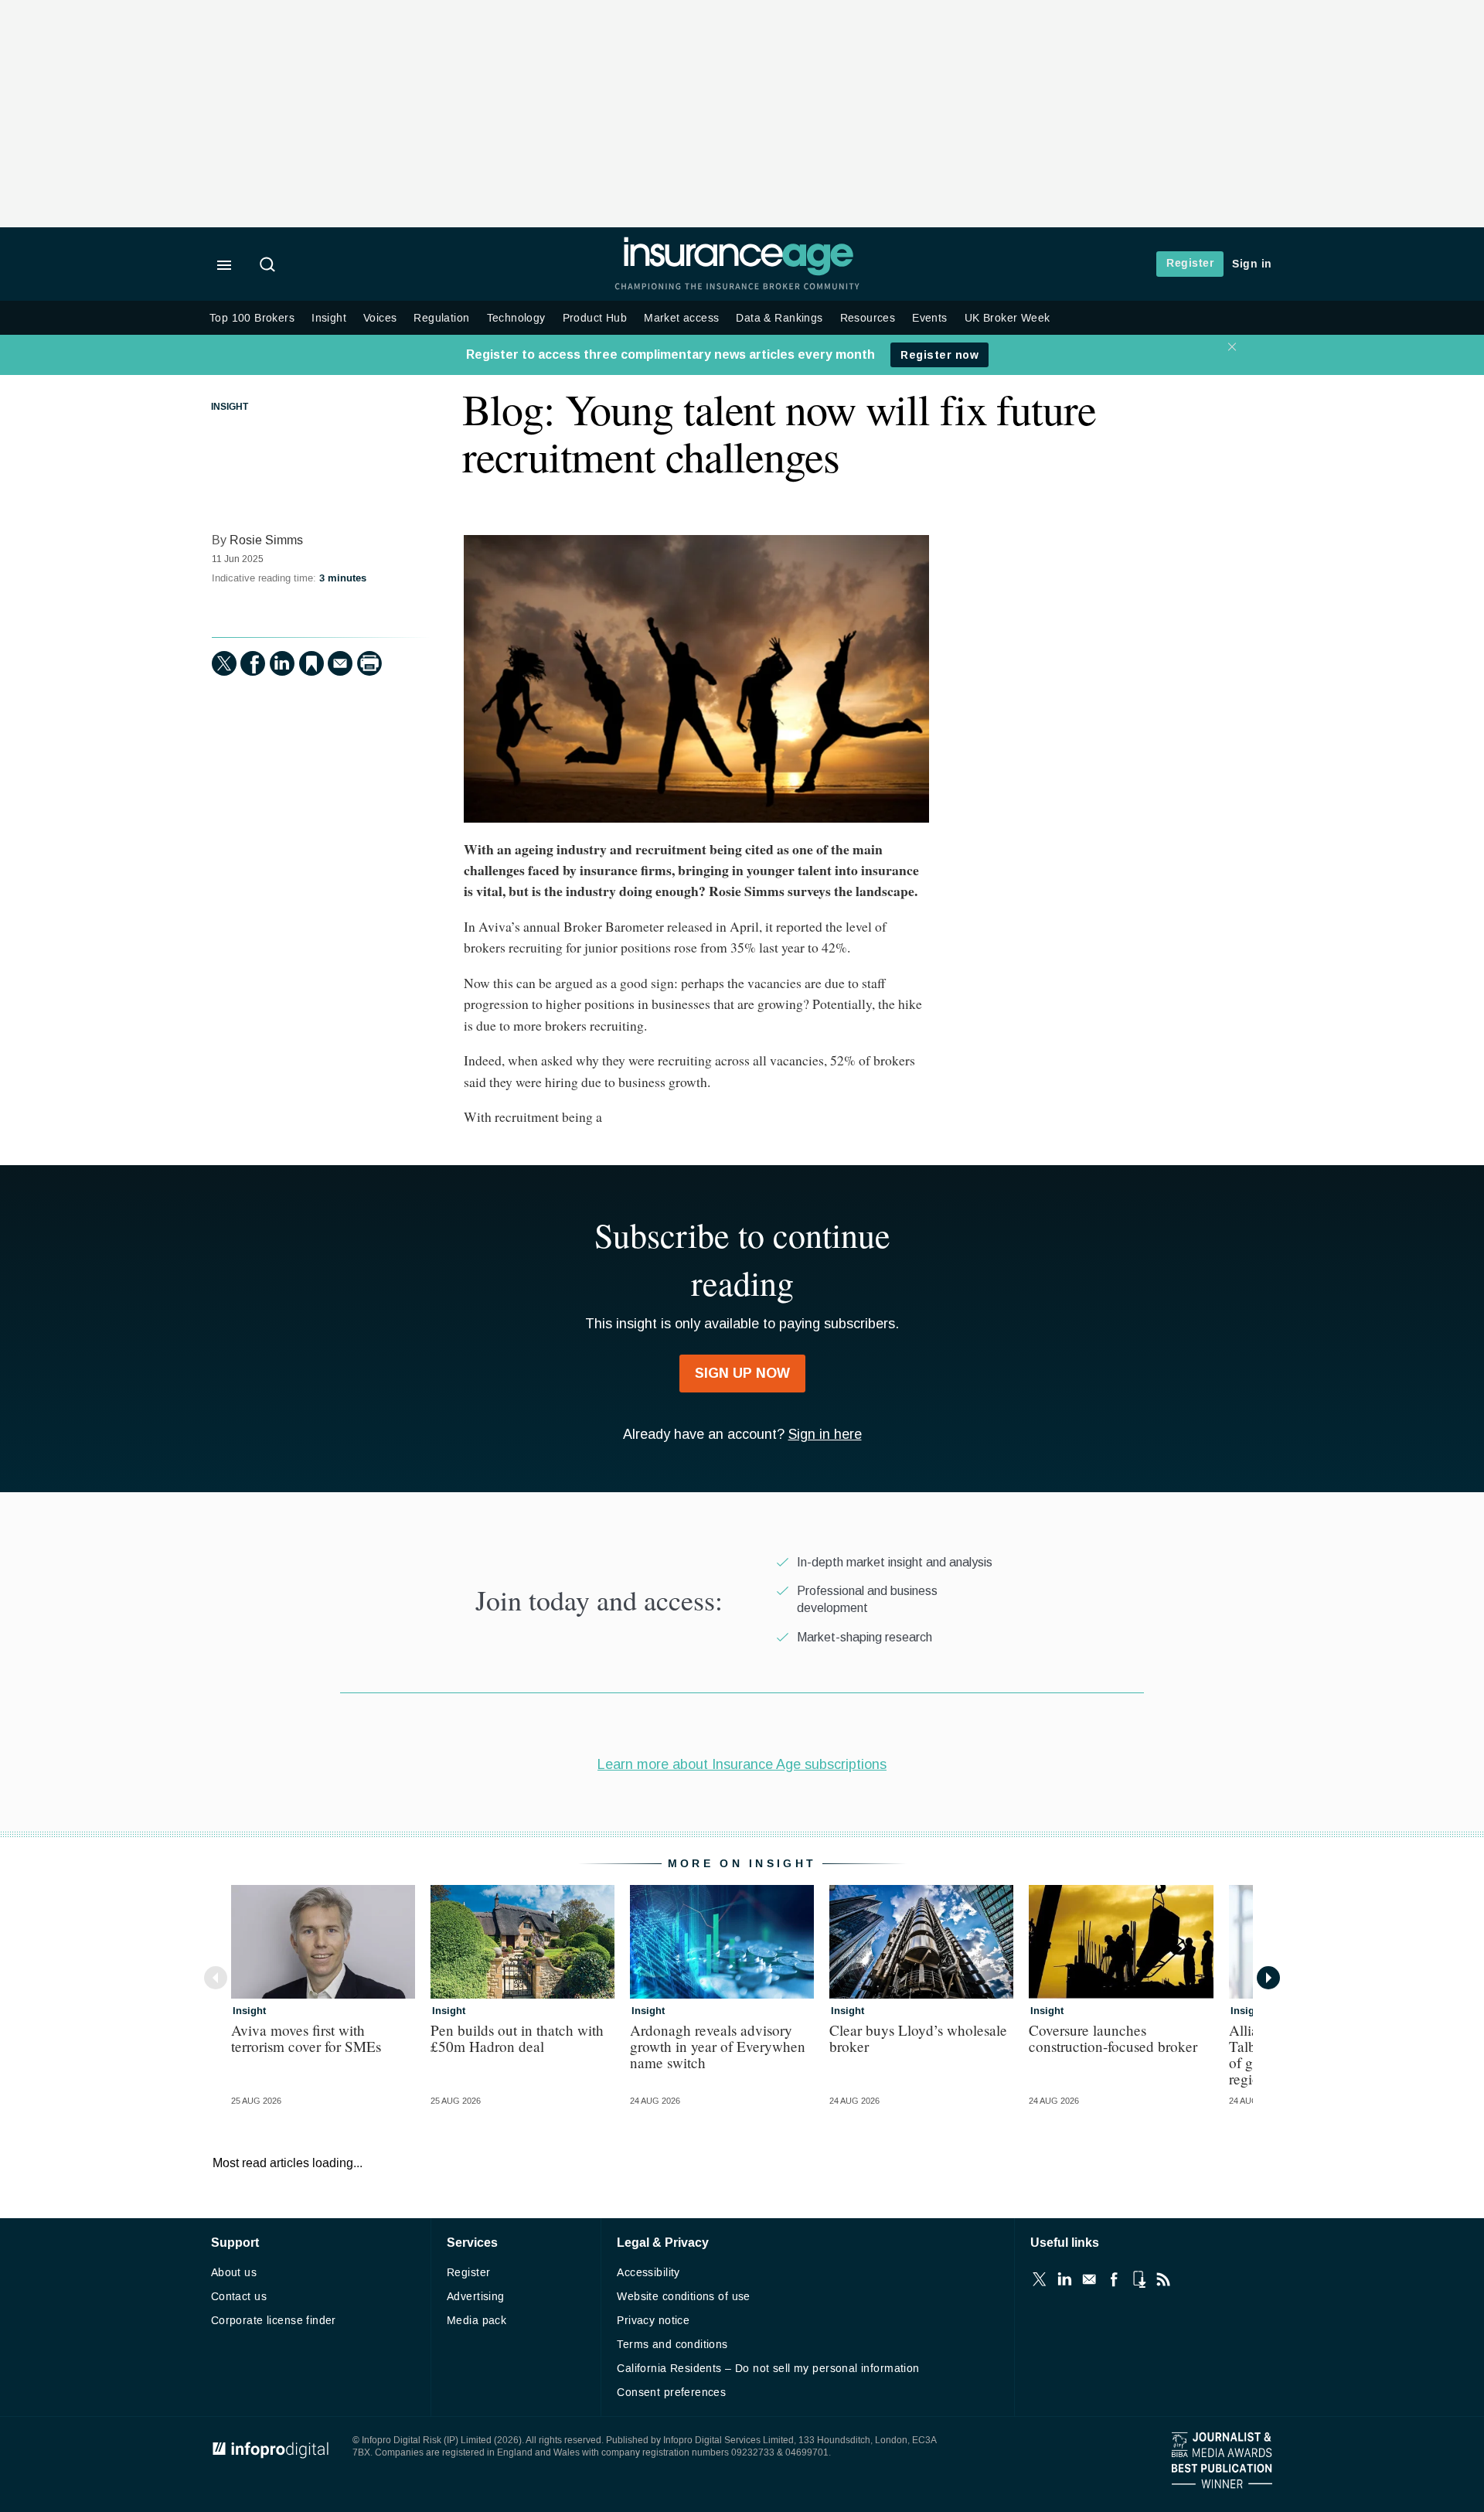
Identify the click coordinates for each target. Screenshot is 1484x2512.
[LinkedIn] (282, 663)
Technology (516, 318)
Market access (681, 318)
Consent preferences (671, 2393)
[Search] (270, 266)
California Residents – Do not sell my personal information (768, 2369)
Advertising (476, 2297)
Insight (329, 318)
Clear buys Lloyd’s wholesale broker (918, 2038)
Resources (868, 318)
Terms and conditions (672, 2345)
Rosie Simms (266, 540)
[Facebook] (253, 663)
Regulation (441, 318)
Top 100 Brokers (252, 318)
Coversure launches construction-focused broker (1113, 2038)
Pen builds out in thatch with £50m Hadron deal (517, 2038)
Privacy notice (653, 2321)
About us (234, 2273)
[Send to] (340, 663)
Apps (1139, 2279)
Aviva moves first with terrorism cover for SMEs (306, 2038)
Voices (380, 318)
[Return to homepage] (738, 273)
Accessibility (648, 2273)
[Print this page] (369, 663)
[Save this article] (311, 663)
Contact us (239, 2297)
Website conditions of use (684, 2297)
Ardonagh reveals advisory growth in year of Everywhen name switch (718, 2046)
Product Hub (595, 318)
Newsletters (1089, 2279)
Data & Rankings (779, 318)
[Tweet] (224, 663)
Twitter (1040, 2279)
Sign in (1252, 264)
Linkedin (1064, 2279)
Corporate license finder (274, 2321)
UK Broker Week (1007, 318)
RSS (1163, 2279)
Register (1190, 263)
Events (929, 318)
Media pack (477, 2321)
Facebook (1114, 2279)
